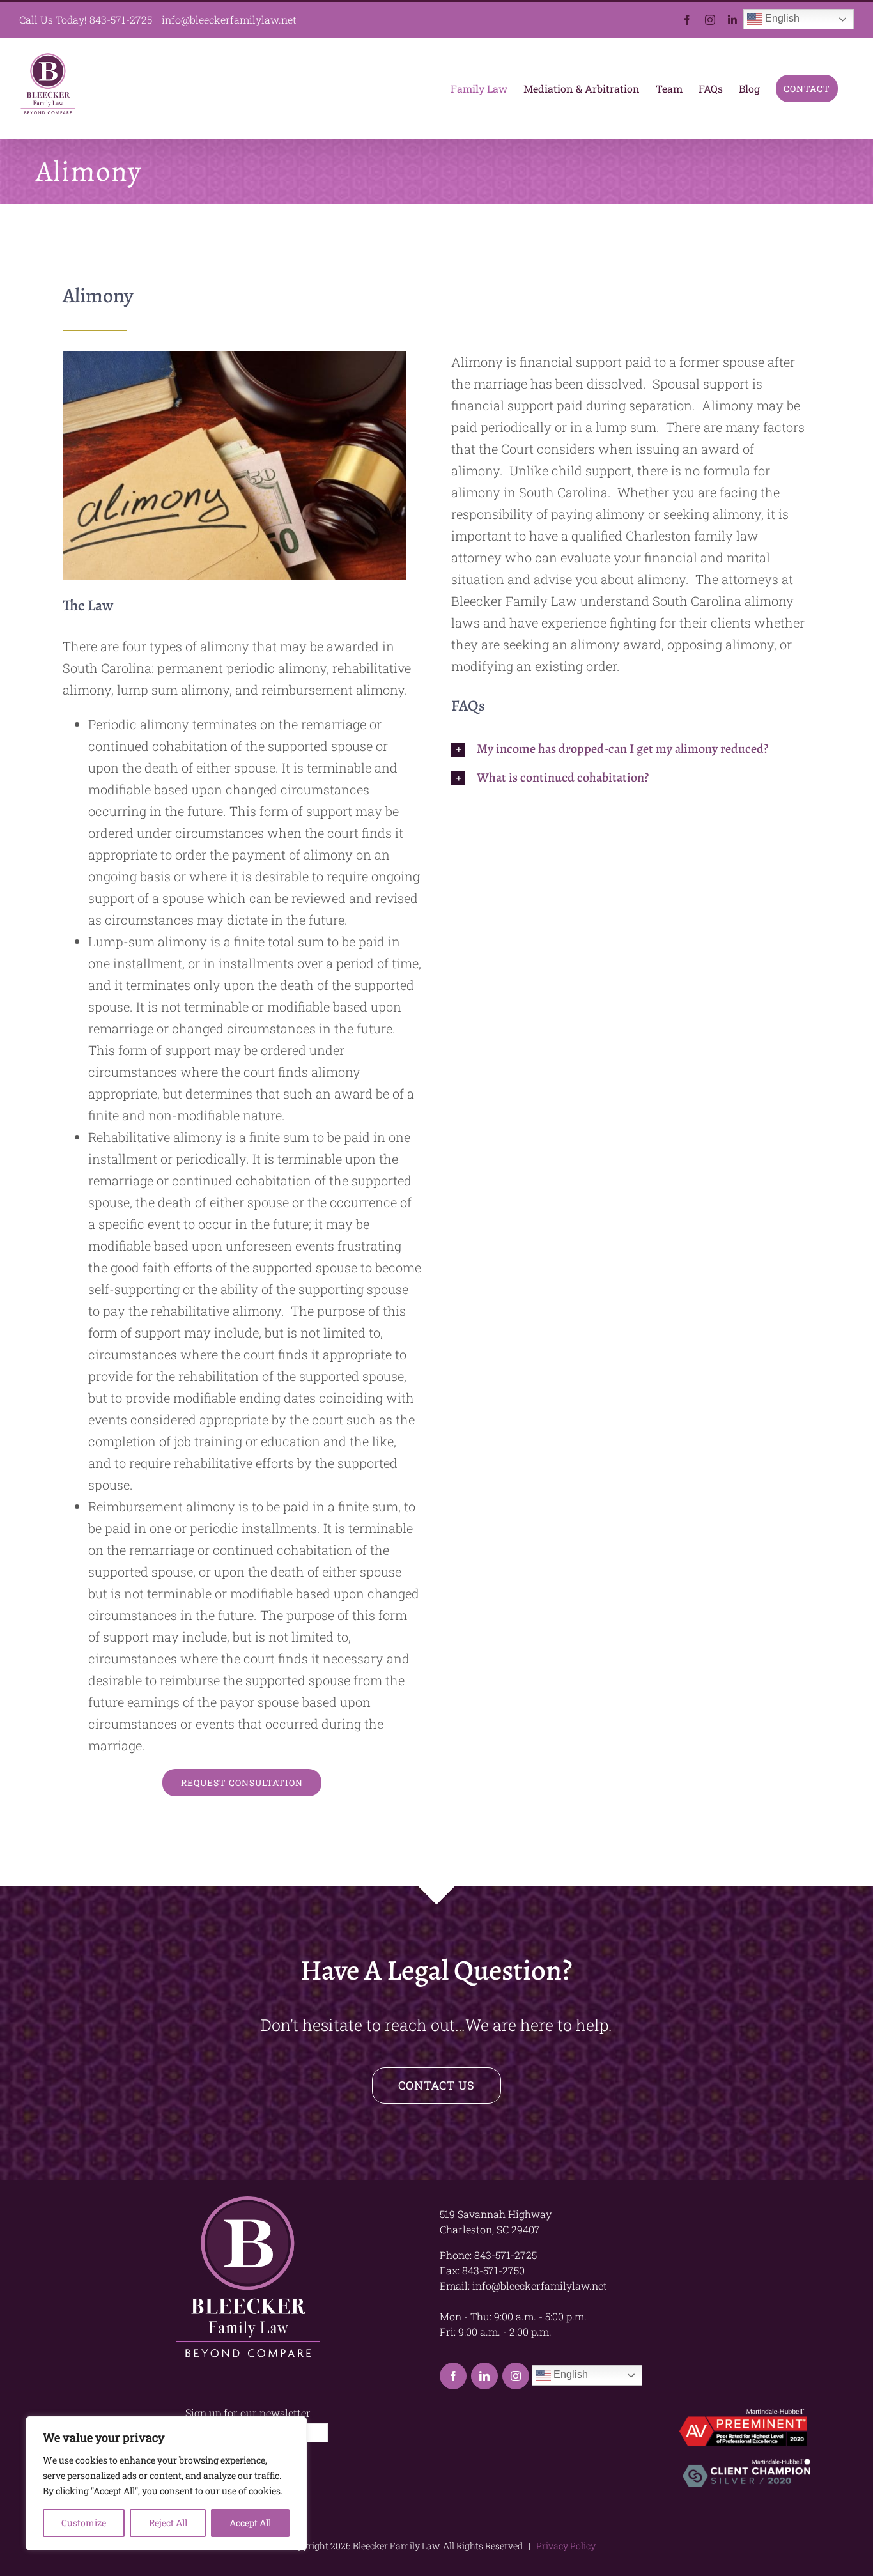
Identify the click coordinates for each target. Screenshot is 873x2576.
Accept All (250, 2523)
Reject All (168, 2523)
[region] (166, 2483)
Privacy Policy (564, 2546)
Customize (84, 2523)
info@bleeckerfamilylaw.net (229, 19)
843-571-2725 (121, 19)
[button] (631, 749)
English (781, 18)
